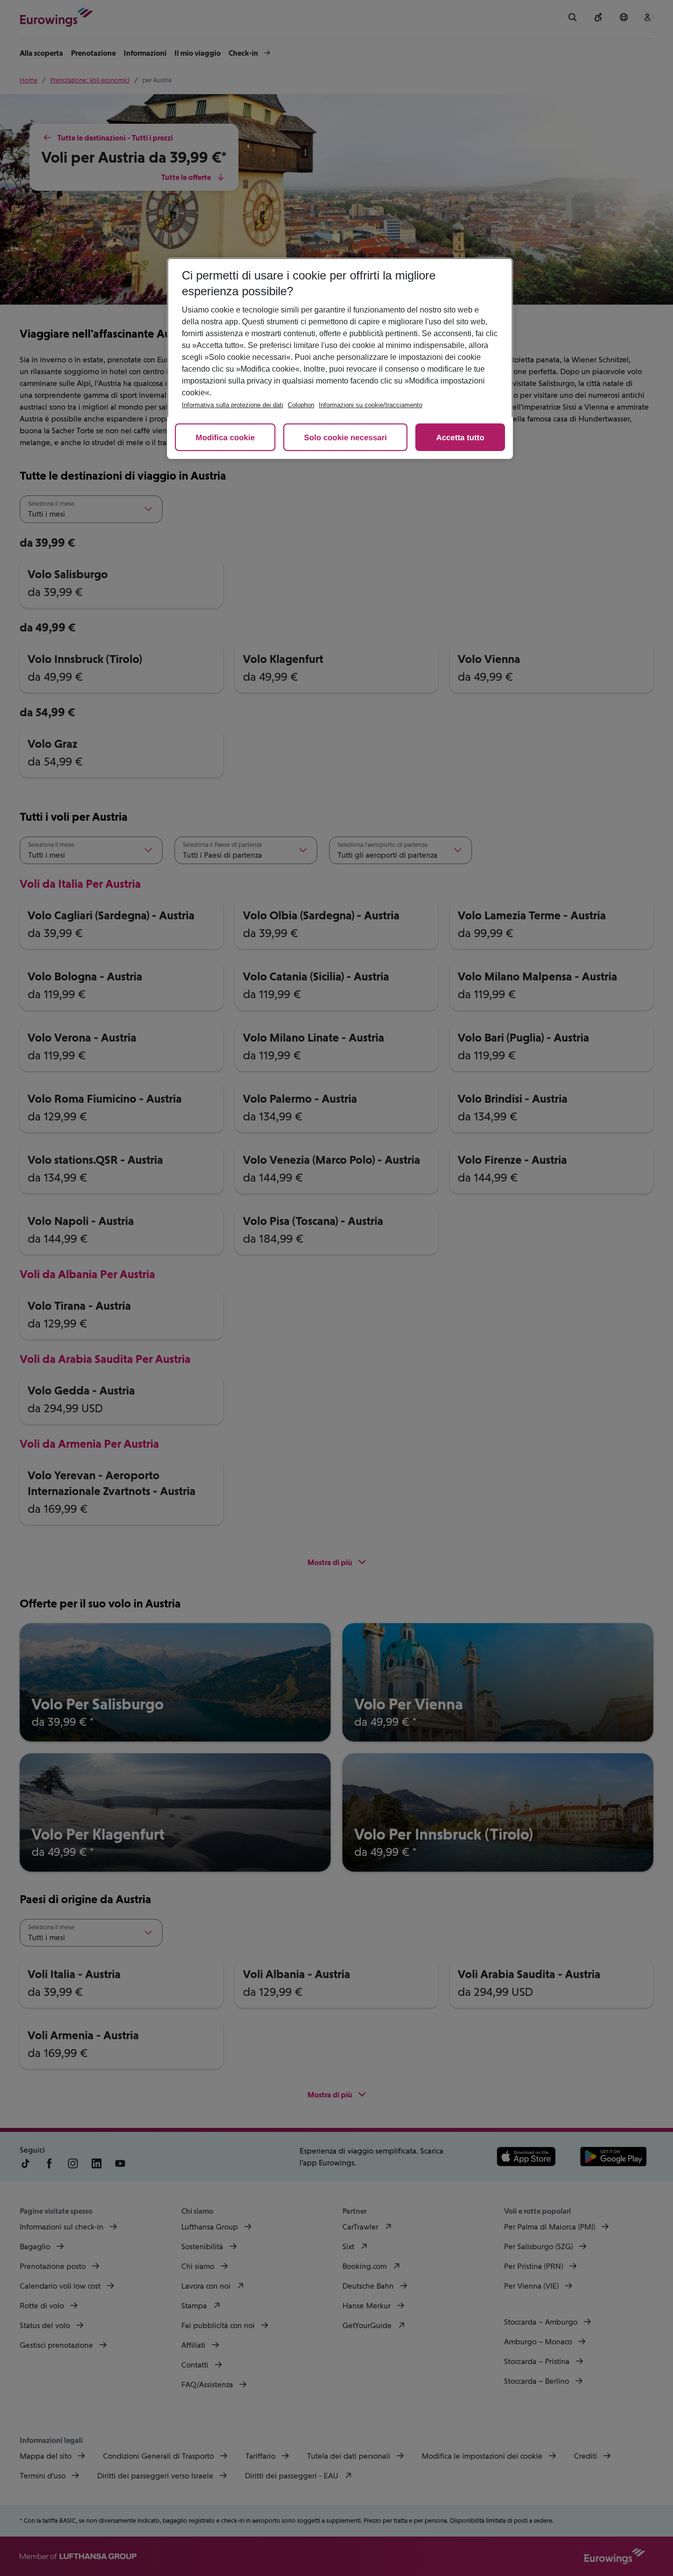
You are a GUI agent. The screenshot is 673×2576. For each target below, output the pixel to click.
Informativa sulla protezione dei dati (233, 405)
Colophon (301, 405)
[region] (340, 358)
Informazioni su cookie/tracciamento (370, 405)
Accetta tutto (460, 438)
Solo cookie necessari (345, 438)
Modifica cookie (225, 438)
